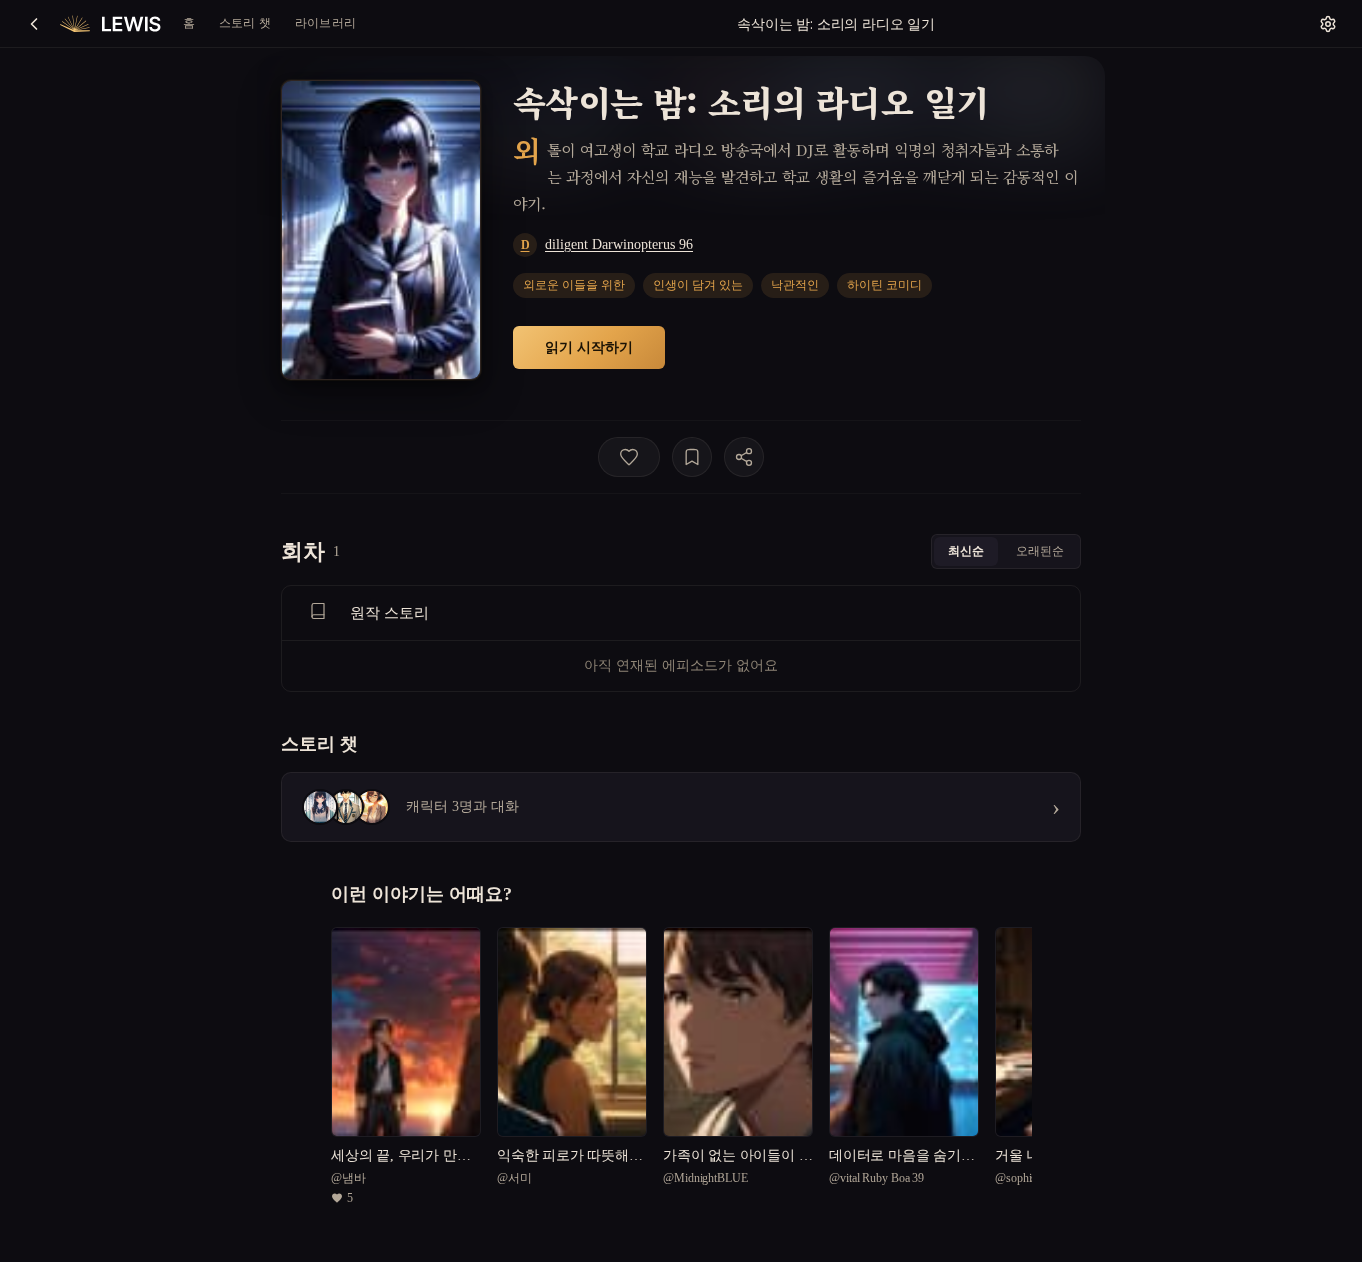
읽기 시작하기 (589, 346)
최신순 (966, 550)
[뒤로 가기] (34, 24)
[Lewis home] (110, 24)
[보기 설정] (1328, 24)
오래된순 (1040, 550)
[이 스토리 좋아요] (629, 457)
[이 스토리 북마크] (692, 457)
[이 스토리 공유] (744, 457)
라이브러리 (325, 22)
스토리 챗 (245, 22)
